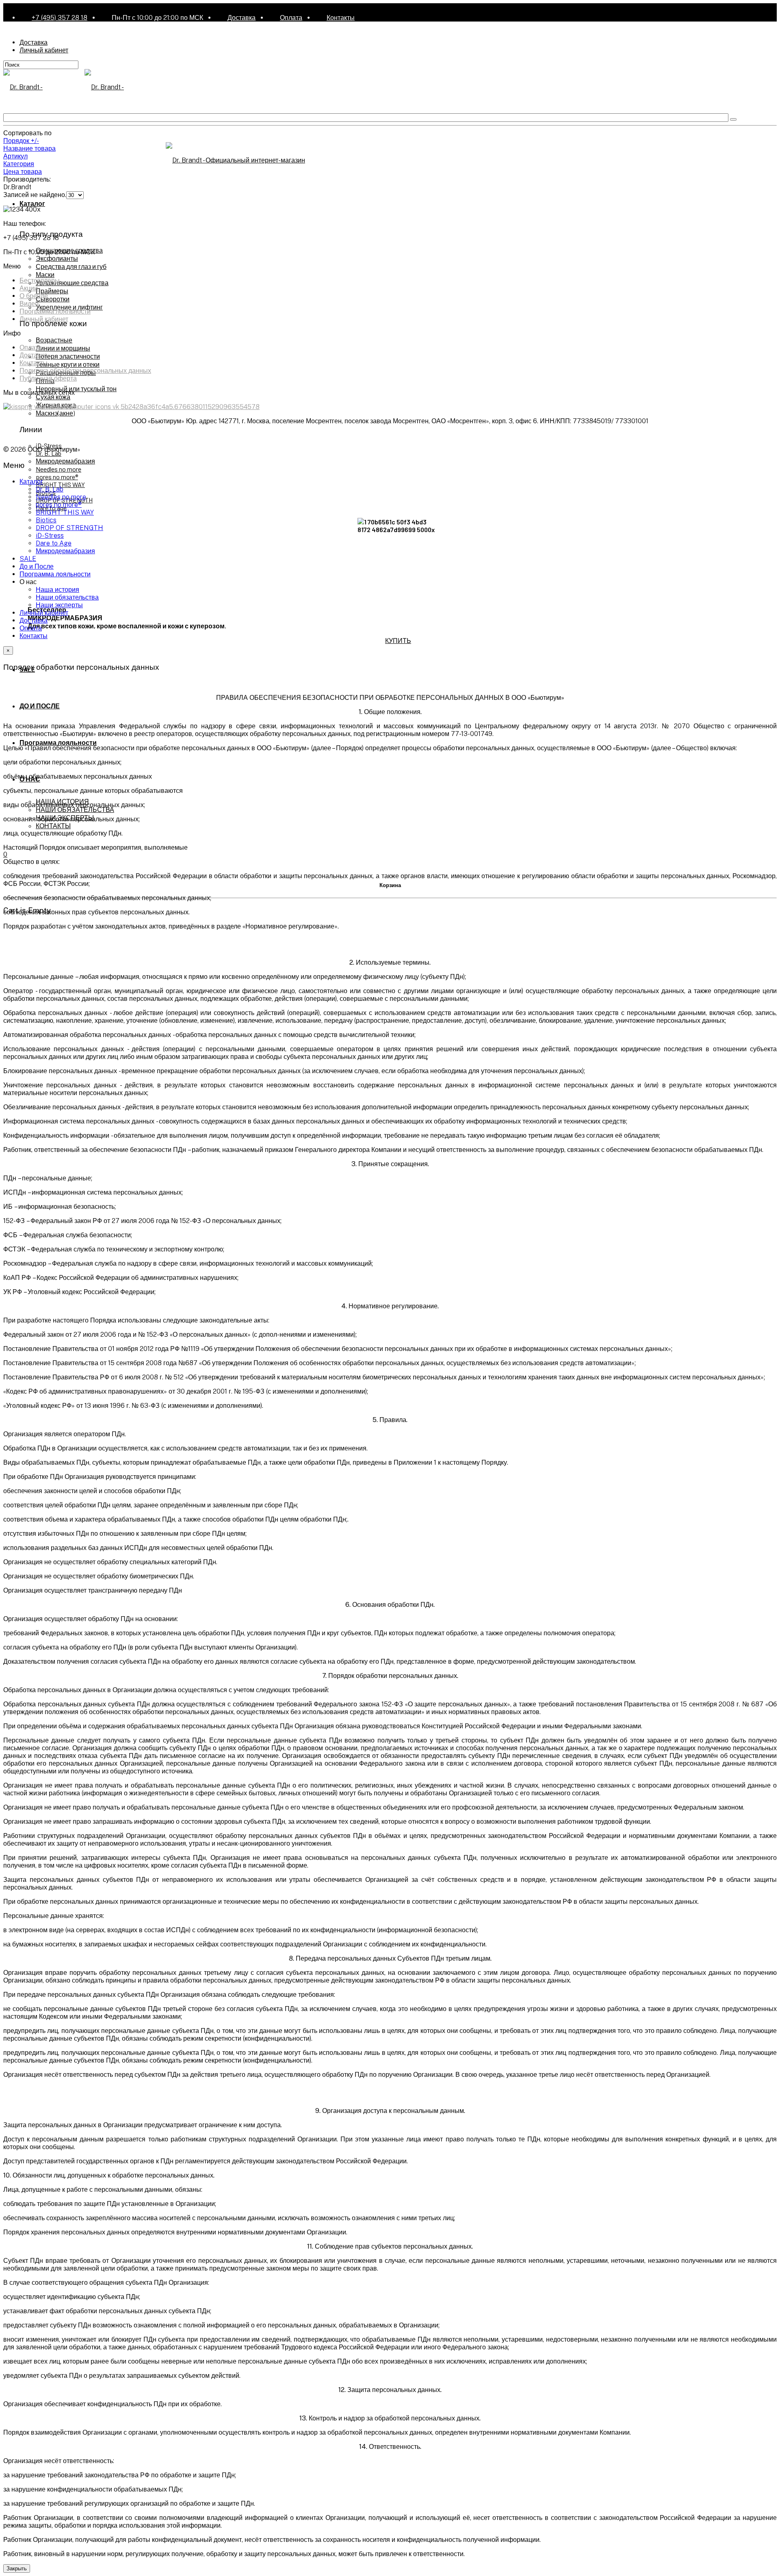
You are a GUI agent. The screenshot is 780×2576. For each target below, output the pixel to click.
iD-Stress (50, 536)
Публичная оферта (48, 378)
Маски (45, 274)
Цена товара (23, 172)
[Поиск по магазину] (733, 119)
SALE (28, 559)
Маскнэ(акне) (55, 413)
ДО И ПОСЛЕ (40, 706)
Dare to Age (54, 543)
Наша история (57, 590)
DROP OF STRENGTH (69, 528)
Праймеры (52, 291)
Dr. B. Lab (49, 453)
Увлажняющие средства (72, 282)
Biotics (46, 520)
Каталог (32, 203)
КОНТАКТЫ (53, 826)
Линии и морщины (63, 348)
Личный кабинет (44, 50)
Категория (19, 164)
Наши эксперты (59, 605)
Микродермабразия (65, 461)
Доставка (242, 18)
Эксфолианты (57, 258)
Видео (29, 304)
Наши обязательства (67, 597)
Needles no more (58, 469)
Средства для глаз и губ (71, 266)
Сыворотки (53, 299)
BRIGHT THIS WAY (60, 484)
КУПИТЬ (398, 640)
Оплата (291, 18)
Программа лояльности (58, 742)
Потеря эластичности (68, 356)
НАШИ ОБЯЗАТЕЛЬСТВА (75, 809)
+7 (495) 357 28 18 (60, 18)
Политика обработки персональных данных (85, 371)
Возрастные (54, 340)
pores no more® (57, 477)
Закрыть (17, 2568)
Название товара (29, 148)
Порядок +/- (21, 141)
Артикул (15, 156)
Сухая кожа (53, 397)
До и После (37, 566)
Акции (29, 288)
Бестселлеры (40, 280)
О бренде (34, 296)
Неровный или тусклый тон (76, 389)
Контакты (341, 18)
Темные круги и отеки (68, 364)
